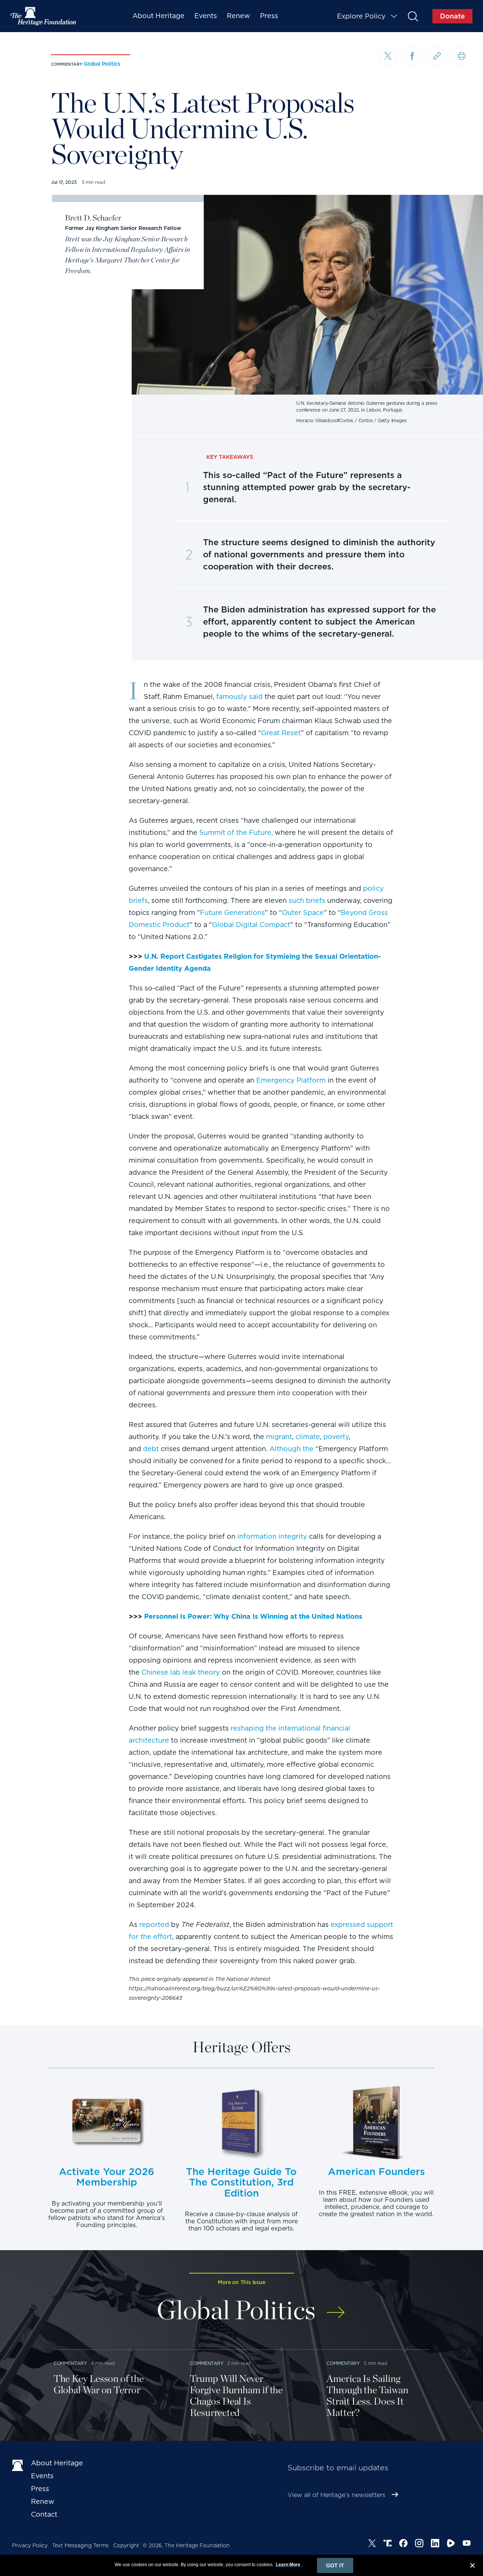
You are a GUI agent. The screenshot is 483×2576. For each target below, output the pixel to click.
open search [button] (413, 16)
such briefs (307, 900)
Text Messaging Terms (80, 2545)
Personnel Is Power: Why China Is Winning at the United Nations (253, 1616)
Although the (291, 1449)
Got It (335, 2565)
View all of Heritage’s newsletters (336, 2495)
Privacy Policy (30, 2545)
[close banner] (472, 2567)
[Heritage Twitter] (372, 2544)
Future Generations (232, 912)
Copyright (126, 2545)
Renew (238, 16)
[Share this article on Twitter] (388, 57)
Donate (452, 16)
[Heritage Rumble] (451, 2544)
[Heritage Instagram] (419, 2544)
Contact (44, 2514)
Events (206, 16)
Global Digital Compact (251, 925)
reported (154, 1924)
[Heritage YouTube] (467, 2544)
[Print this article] (461, 56)
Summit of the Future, (236, 832)
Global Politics (102, 64)
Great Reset (281, 733)
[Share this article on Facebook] (412, 56)
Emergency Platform (291, 1080)
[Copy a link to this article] (437, 56)
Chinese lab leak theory (181, 1672)
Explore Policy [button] (361, 16)
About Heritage (158, 16)
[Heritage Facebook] (403, 2544)
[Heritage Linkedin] (435, 2544)
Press (269, 16)
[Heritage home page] (18, 2465)
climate (308, 1437)
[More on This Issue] (336, 2307)
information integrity (272, 1536)
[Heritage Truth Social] (388, 2544)
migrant (279, 1437)
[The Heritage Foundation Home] (44, 16)
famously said (239, 696)
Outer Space (303, 912)
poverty (336, 1437)
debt (151, 1449)
